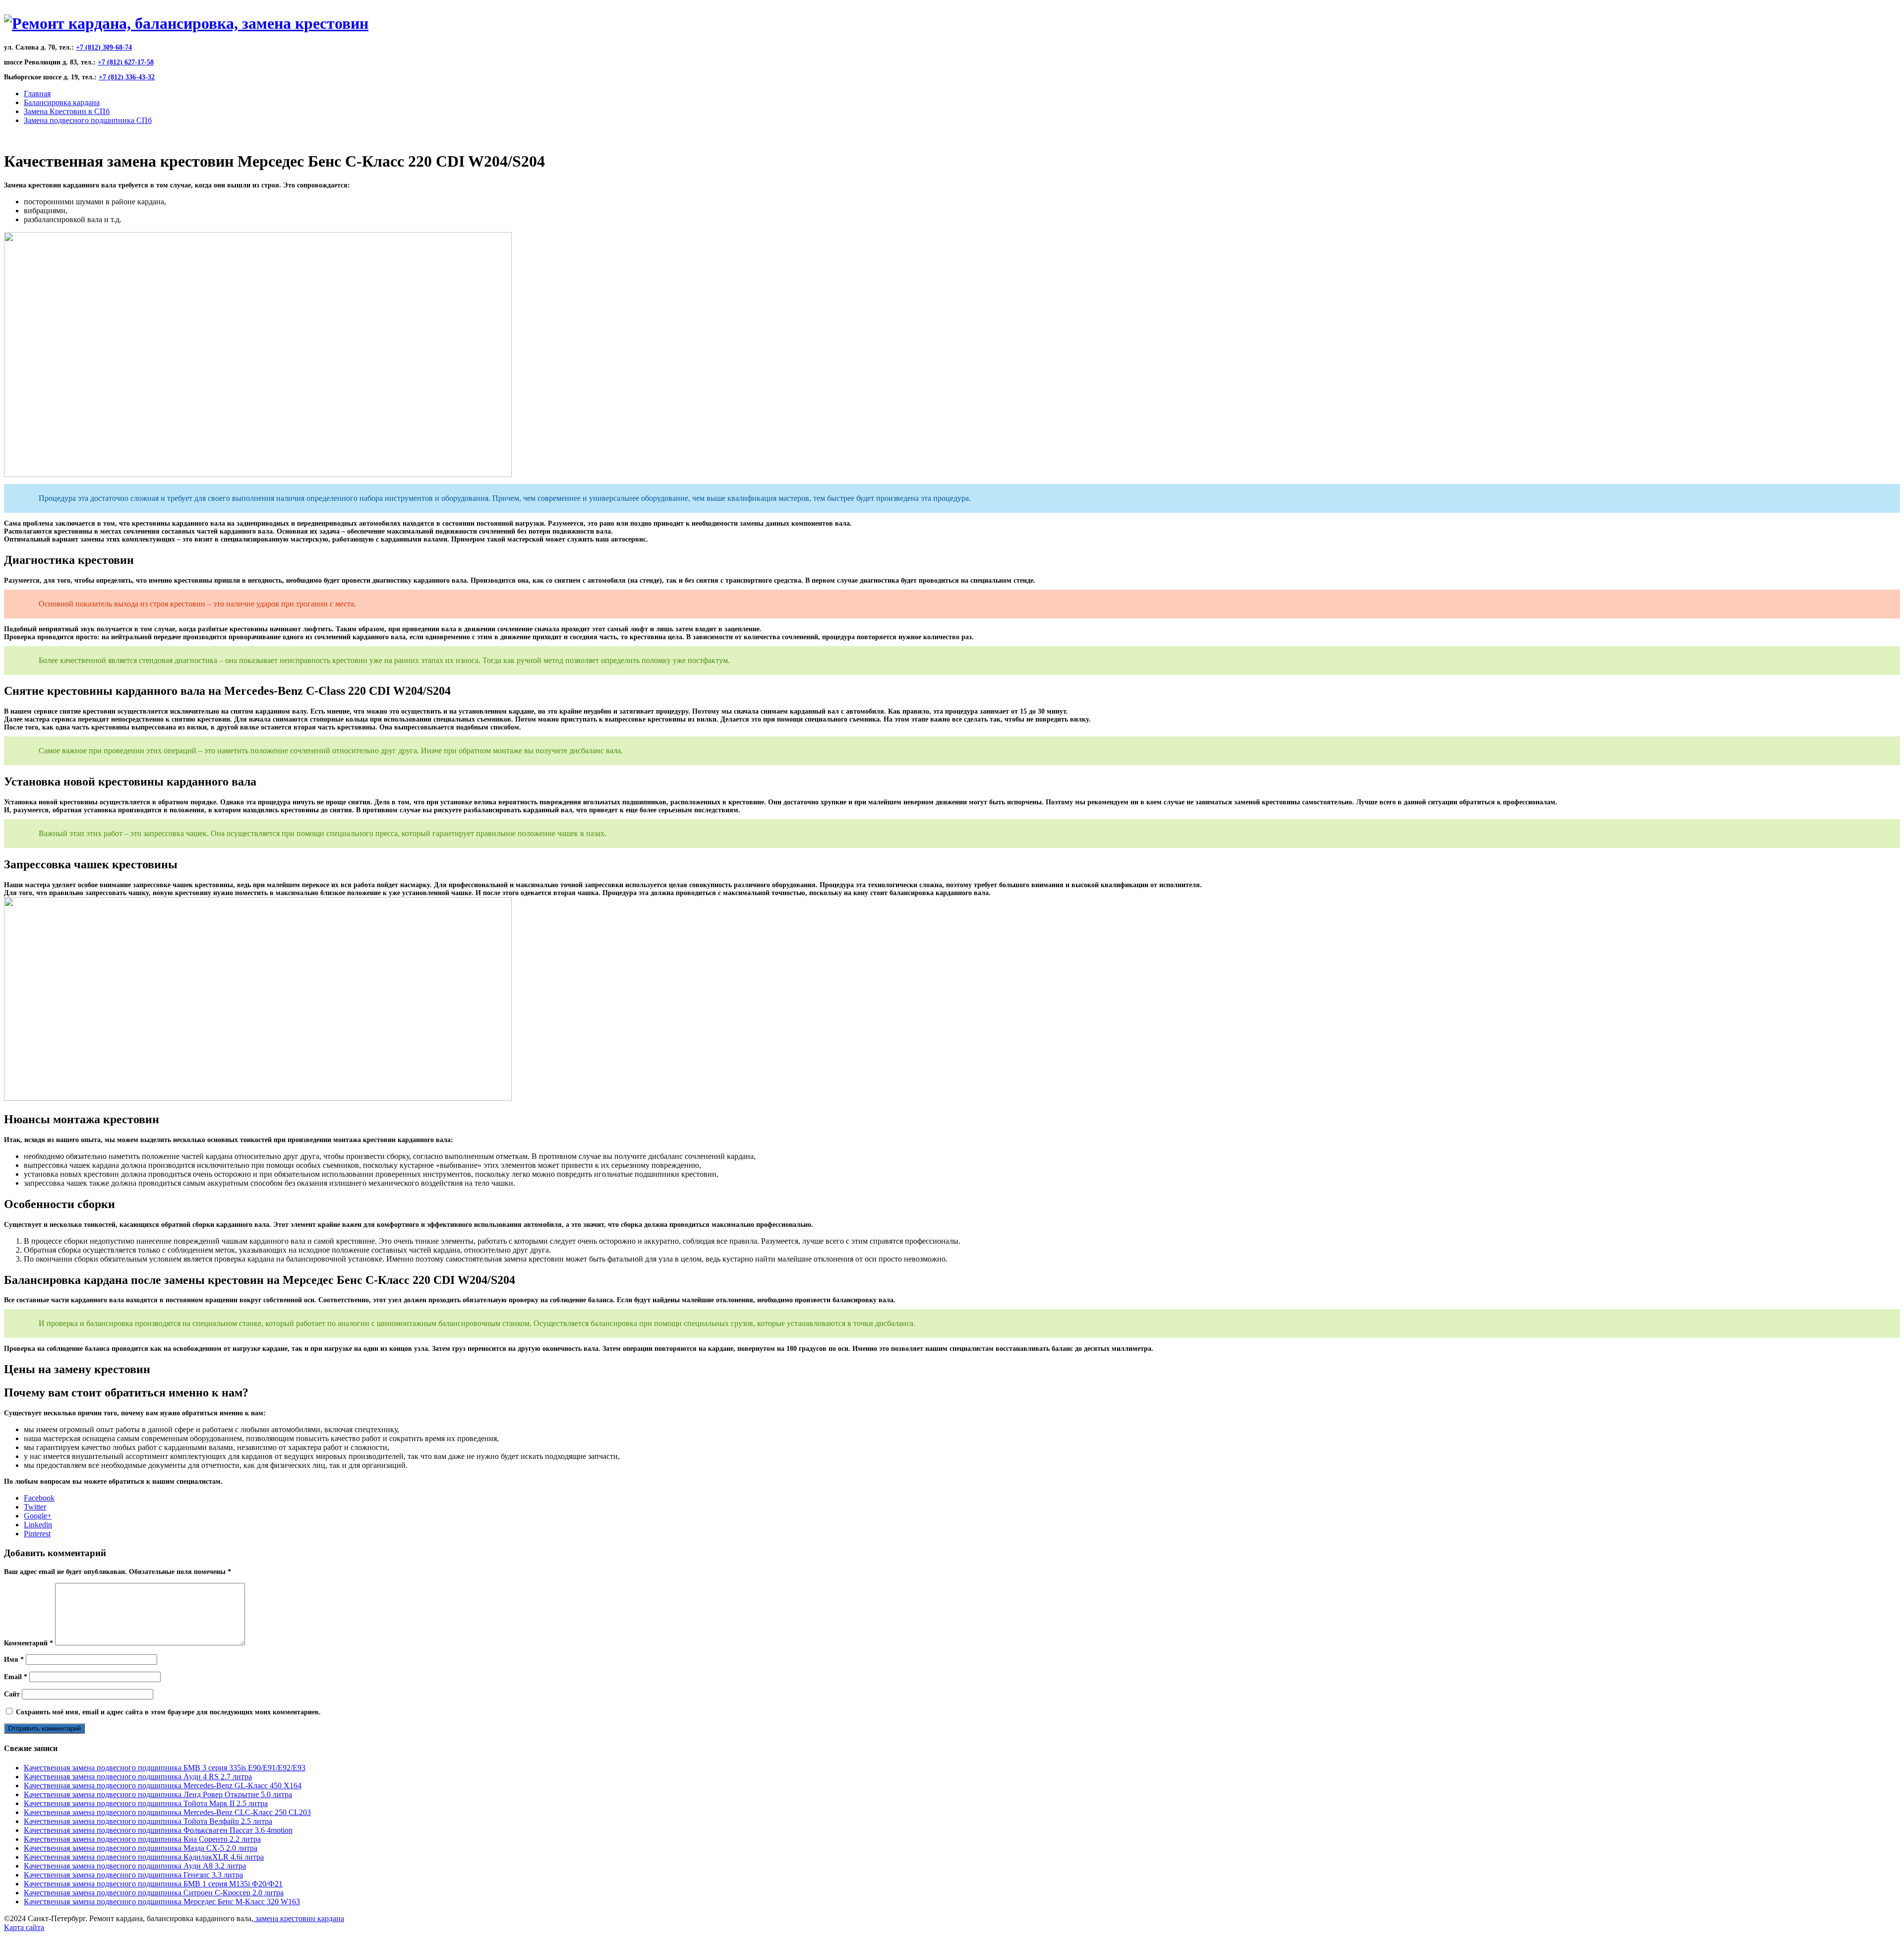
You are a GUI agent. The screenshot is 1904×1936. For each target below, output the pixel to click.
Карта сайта (24, 1927)
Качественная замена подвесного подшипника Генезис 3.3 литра (133, 1875)
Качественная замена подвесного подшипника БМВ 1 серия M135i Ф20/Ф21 (153, 1884)
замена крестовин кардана (299, 1918)
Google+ (38, 1516)
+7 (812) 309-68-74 (104, 47)
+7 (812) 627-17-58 (126, 62)
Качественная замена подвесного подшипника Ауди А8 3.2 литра (135, 1866)
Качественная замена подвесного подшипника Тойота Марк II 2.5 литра (146, 1803)
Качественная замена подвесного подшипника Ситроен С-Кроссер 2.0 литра (154, 1893)
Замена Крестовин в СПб (67, 111)
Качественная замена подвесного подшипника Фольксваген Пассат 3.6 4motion (158, 1830)
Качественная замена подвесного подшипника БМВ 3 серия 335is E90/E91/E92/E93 (165, 1768)
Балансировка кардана (62, 102)
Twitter (35, 1507)
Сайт (12, 1694)
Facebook (39, 1498)
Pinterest (37, 1534)
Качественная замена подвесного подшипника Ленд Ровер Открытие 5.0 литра (158, 1794)
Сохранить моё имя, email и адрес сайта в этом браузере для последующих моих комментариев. (168, 1712)
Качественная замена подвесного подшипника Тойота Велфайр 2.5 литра (148, 1821)
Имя (14, 1660)
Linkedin (38, 1525)
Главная (37, 93)
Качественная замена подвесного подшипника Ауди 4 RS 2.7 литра (138, 1777)
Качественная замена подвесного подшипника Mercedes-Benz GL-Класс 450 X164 (163, 1785)
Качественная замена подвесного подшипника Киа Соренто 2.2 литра (142, 1839)
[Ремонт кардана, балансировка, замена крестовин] (186, 23)
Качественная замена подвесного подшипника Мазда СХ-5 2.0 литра (141, 1848)
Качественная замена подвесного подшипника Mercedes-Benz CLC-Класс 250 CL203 (167, 1812)
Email (16, 1677)
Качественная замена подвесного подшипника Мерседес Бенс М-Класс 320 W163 (162, 1902)
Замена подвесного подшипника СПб (88, 120)
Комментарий (29, 1643)
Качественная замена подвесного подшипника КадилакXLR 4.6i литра (144, 1857)
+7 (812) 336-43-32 (127, 77)
